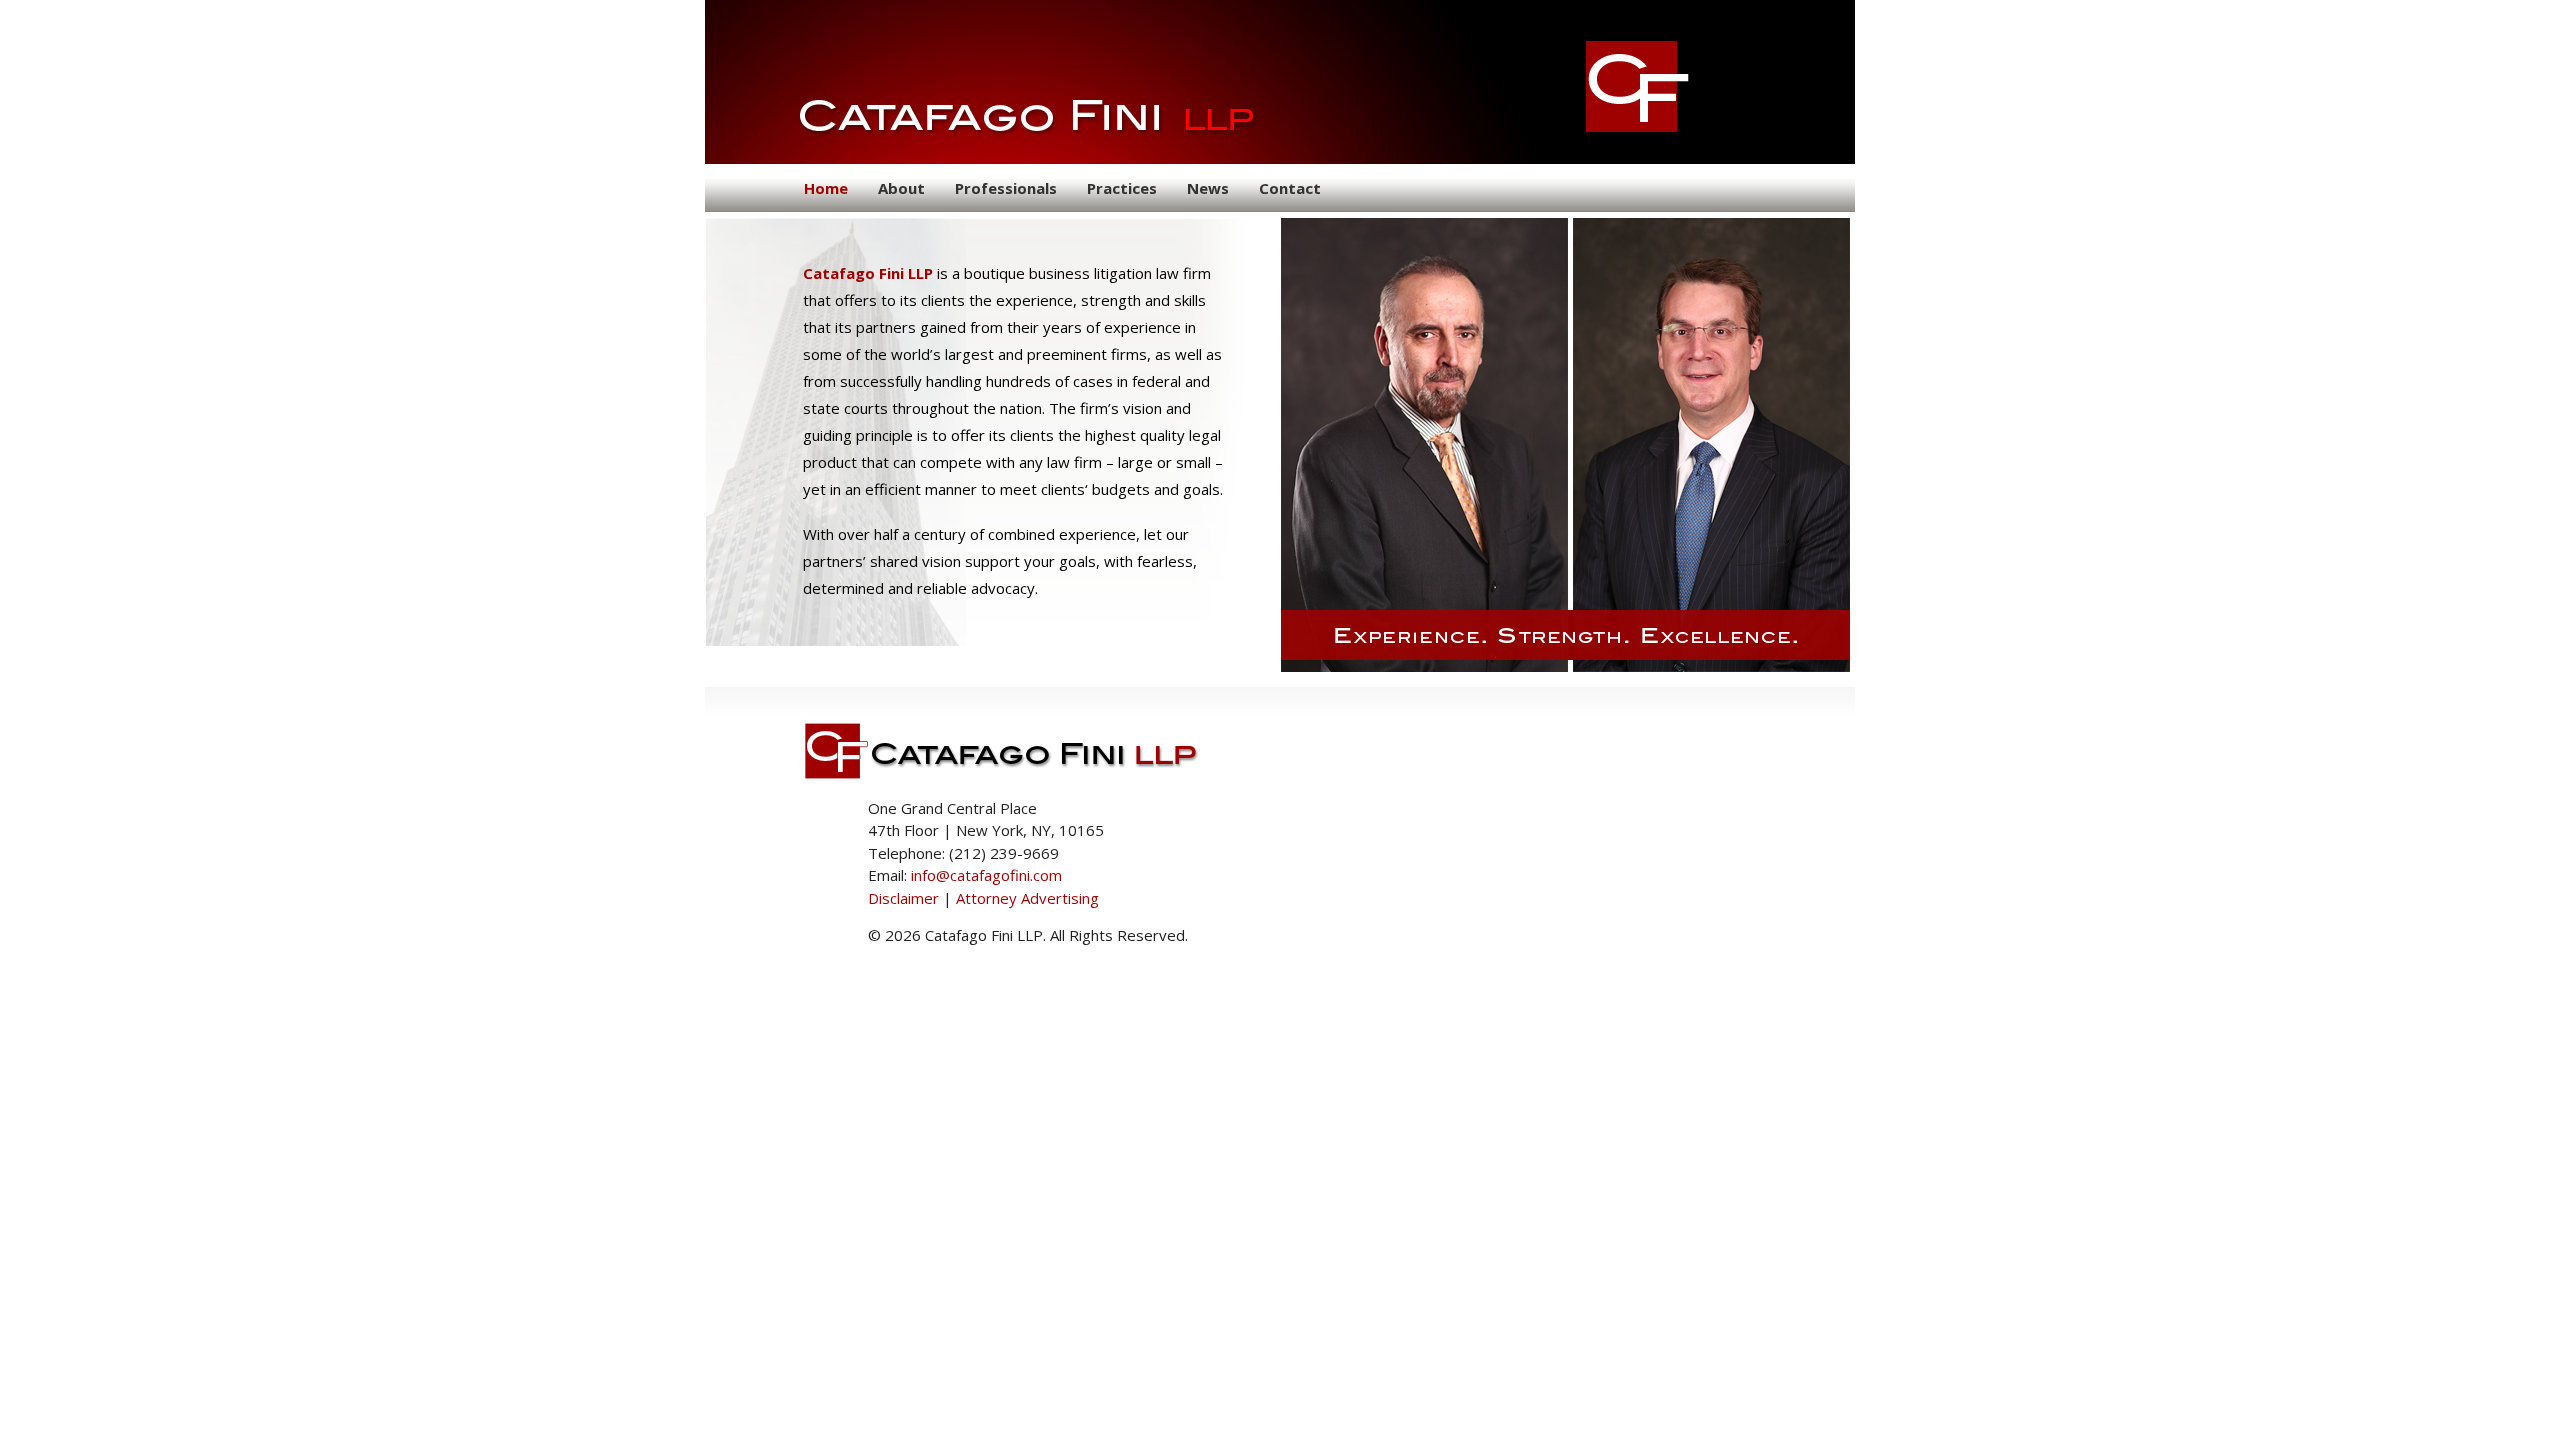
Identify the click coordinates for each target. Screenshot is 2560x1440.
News (1208, 188)
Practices (1122, 188)
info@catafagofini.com (986, 875)
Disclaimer (903, 898)
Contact (1290, 188)
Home (826, 188)
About (901, 188)
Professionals (1006, 188)
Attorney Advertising (1027, 898)
